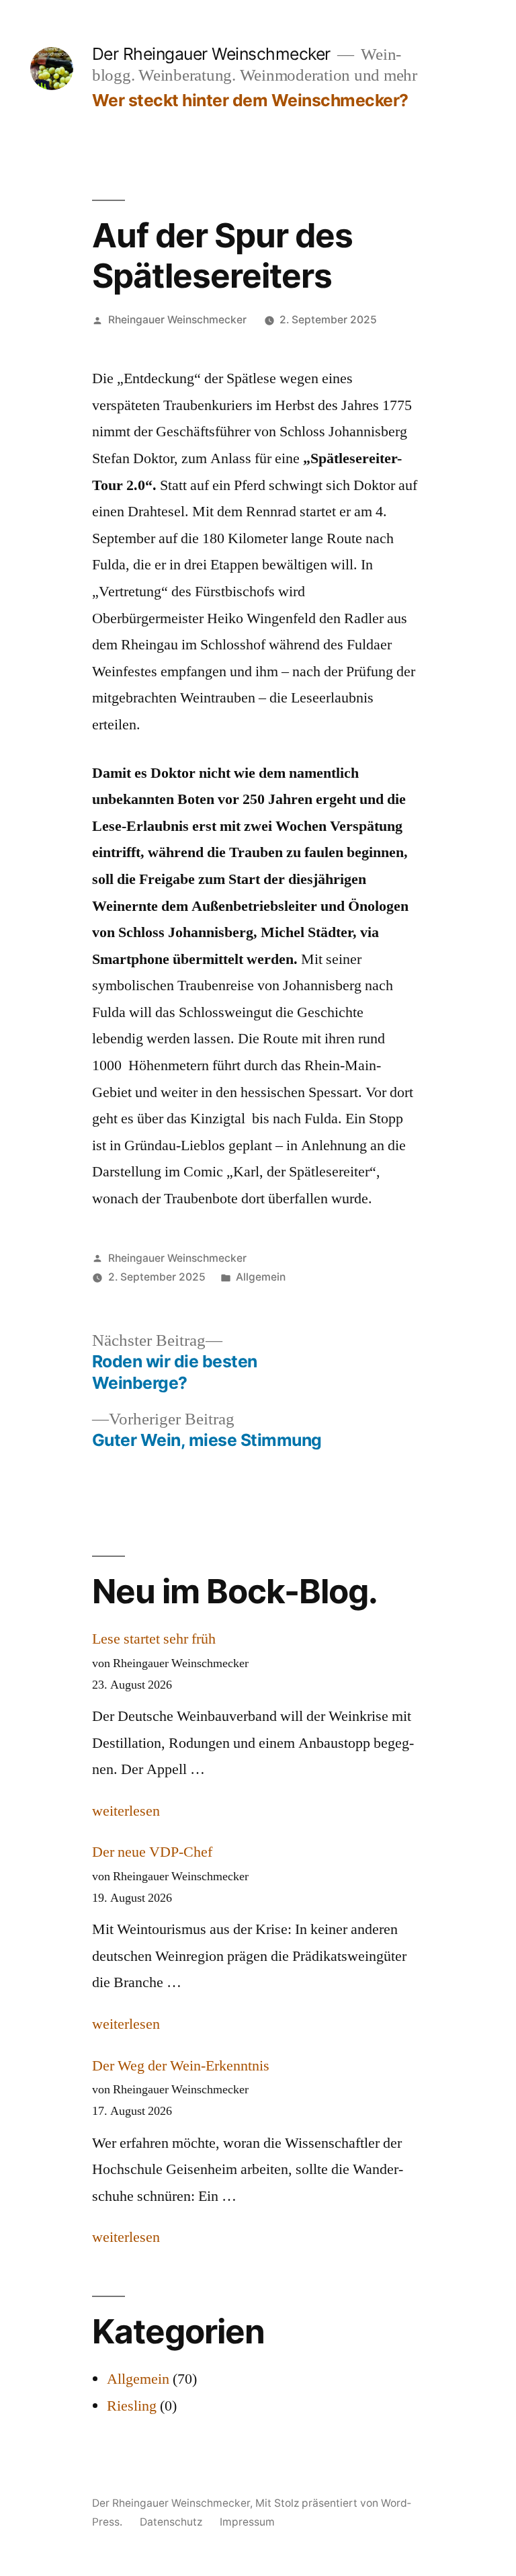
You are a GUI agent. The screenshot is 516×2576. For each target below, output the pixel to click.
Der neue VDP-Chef (152, 1852)
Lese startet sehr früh (154, 1639)
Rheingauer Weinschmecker (177, 320)
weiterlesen (126, 1811)
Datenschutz (171, 2522)
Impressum (247, 2522)
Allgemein (261, 1277)
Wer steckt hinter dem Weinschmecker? (250, 100)
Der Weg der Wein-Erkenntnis (181, 2066)
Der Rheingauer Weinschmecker (211, 54)
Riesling (132, 2406)
